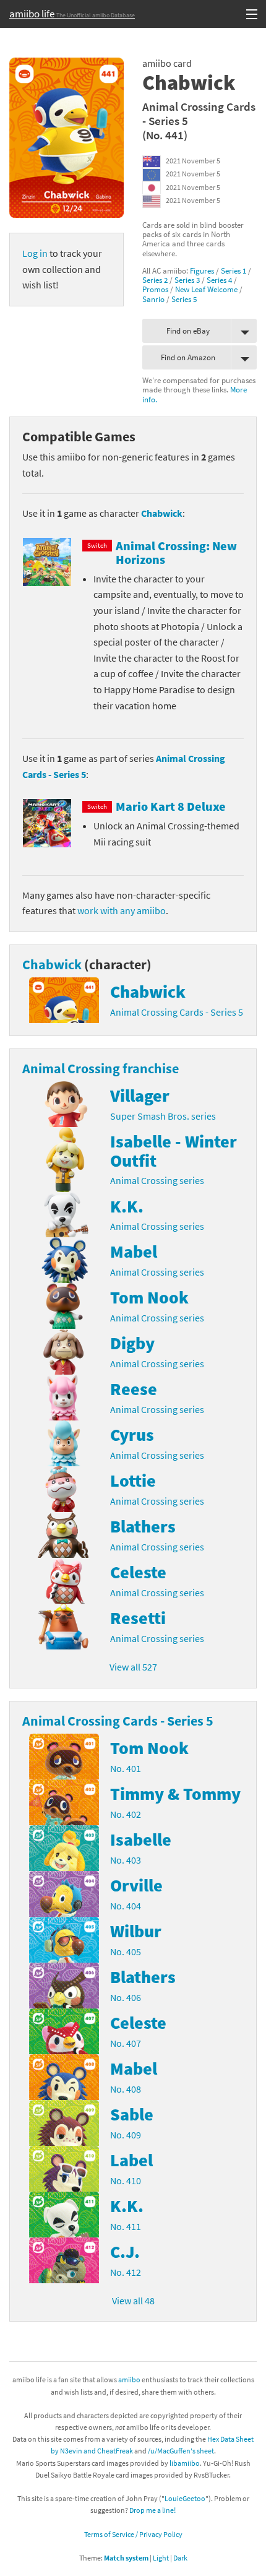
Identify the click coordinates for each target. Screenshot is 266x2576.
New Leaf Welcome (206, 289)
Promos (155, 289)
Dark (180, 2558)
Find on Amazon (188, 357)
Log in (35, 253)
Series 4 (219, 280)
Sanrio (153, 299)
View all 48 (133, 2301)
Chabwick (162, 513)
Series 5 (184, 299)
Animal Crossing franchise (101, 1068)
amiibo (129, 2379)
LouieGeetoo (185, 2498)
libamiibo (185, 2463)
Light (161, 2558)
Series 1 (234, 270)
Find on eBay (188, 331)
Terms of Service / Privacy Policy (133, 2534)
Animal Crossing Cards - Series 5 (199, 114)
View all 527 (133, 1667)
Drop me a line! (152, 2510)
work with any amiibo (122, 910)
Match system (126, 2558)
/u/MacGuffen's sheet (181, 2451)
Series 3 (187, 280)
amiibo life (72, 14)
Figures (202, 270)
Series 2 (155, 280)
